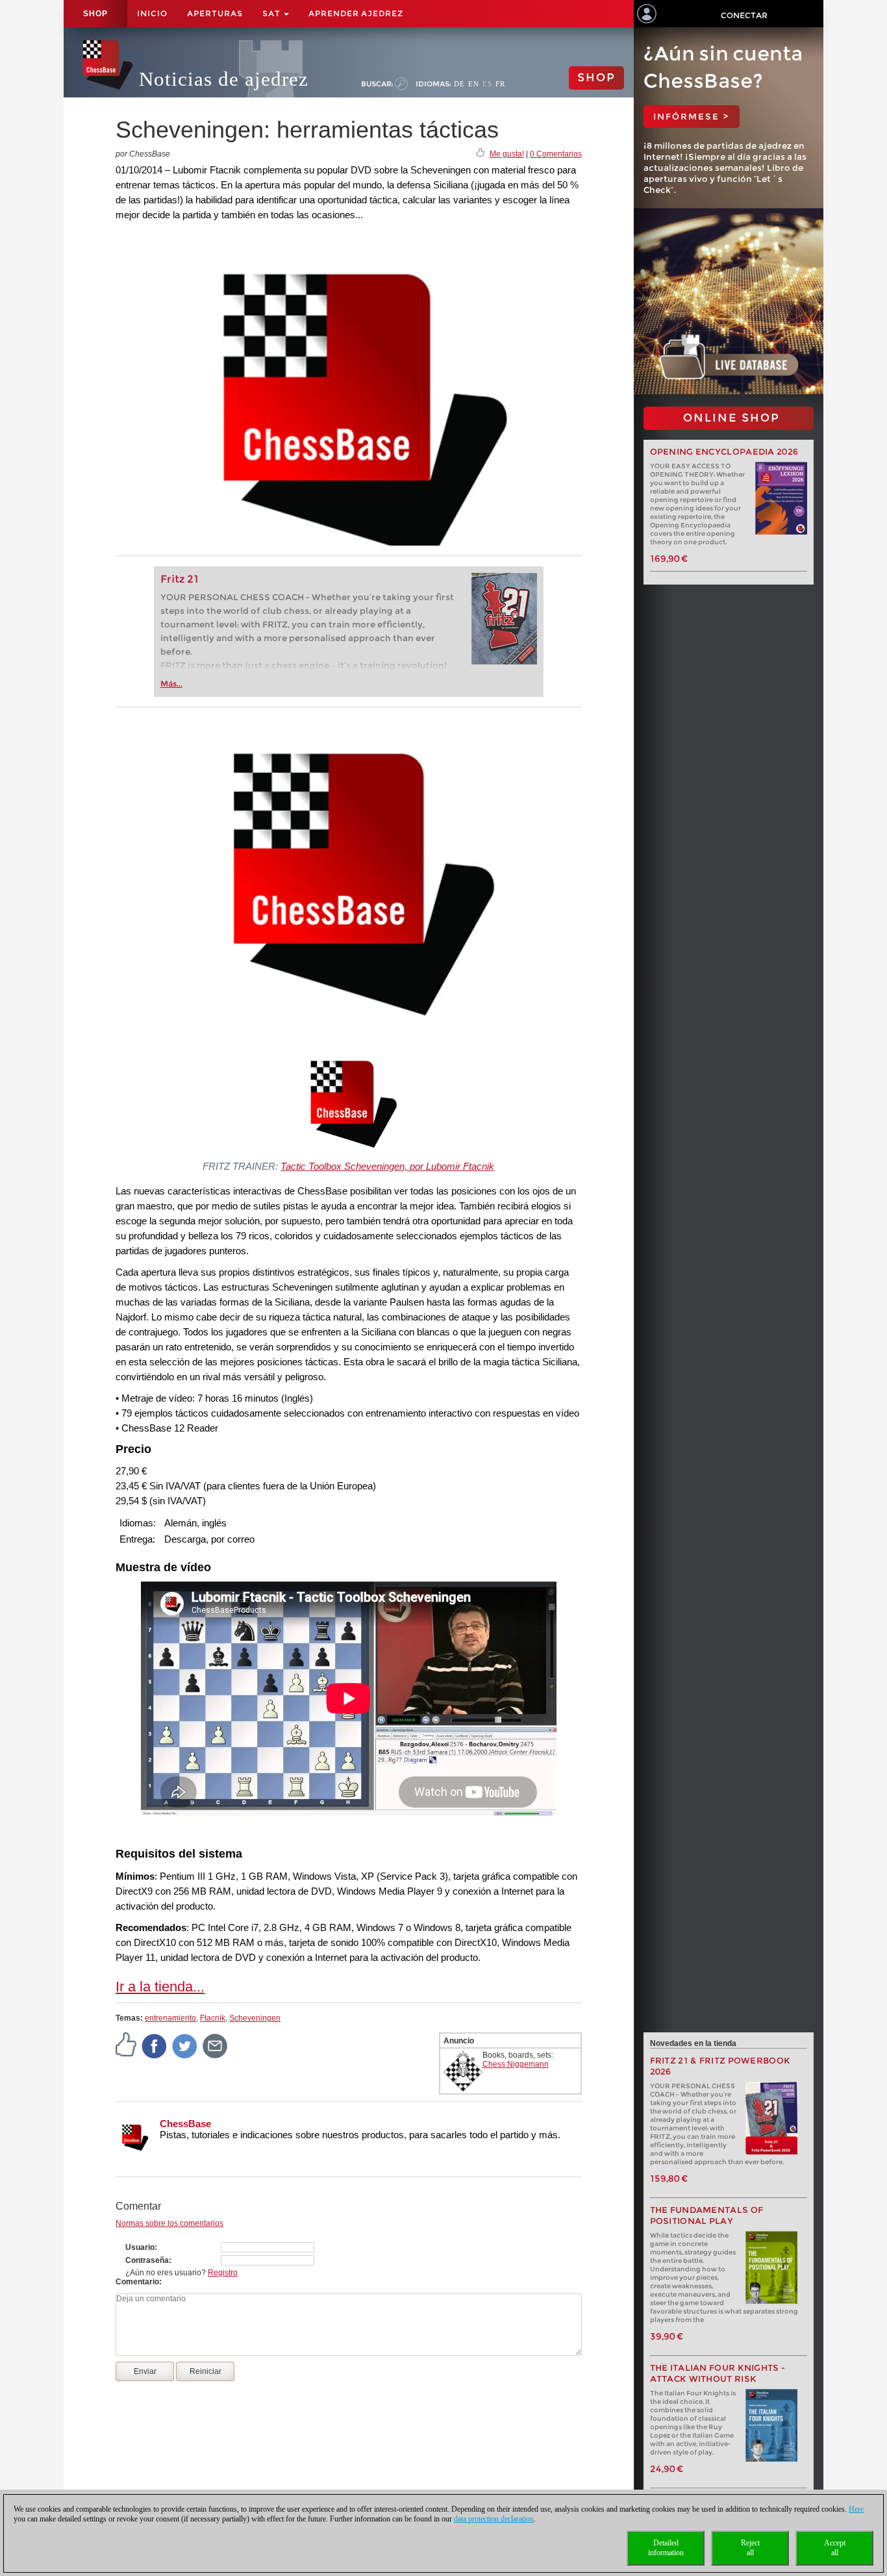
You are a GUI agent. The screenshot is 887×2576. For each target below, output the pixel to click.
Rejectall (750, 2548)
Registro (223, 2273)
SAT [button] (272, 13)
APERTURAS (215, 13)
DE (459, 84)
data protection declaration (494, 2519)
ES (487, 84)
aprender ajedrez (356, 13)
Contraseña (147, 2260)
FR (500, 84)
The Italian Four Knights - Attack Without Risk (718, 2373)
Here (856, 2509)
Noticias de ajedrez (224, 79)
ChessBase (185, 2124)
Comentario (137, 2282)
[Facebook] (155, 2046)
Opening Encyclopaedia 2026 (724, 452)
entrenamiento (170, 2018)
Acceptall (835, 2548)
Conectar (744, 15)
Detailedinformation (666, 2548)
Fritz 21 (180, 579)
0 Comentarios (556, 154)
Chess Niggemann (516, 2064)
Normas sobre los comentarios (169, 2223)
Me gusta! (507, 154)
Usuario (140, 2247)
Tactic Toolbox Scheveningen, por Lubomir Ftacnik (387, 1166)
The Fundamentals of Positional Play (707, 2216)
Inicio (152, 13)
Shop (95, 14)
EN (474, 84)
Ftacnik (213, 2018)
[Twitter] (185, 2046)
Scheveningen (255, 2018)
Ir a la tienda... (160, 1987)
